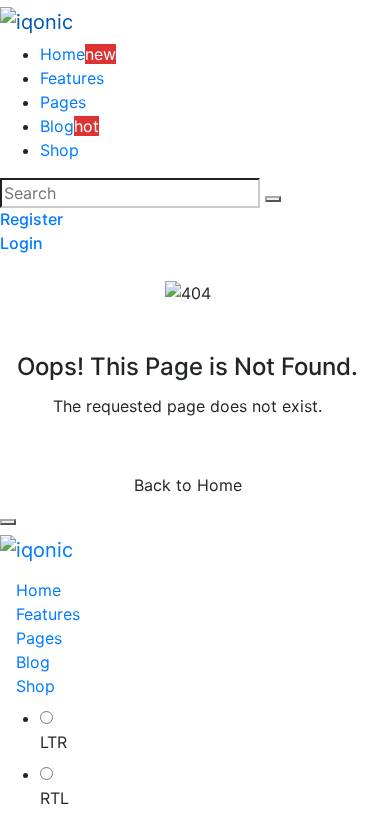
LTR (53, 742)
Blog (33, 662)
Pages (63, 102)
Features (72, 78)
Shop (59, 150)
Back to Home (188, 485)
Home (38, 590)
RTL (54, 798)
